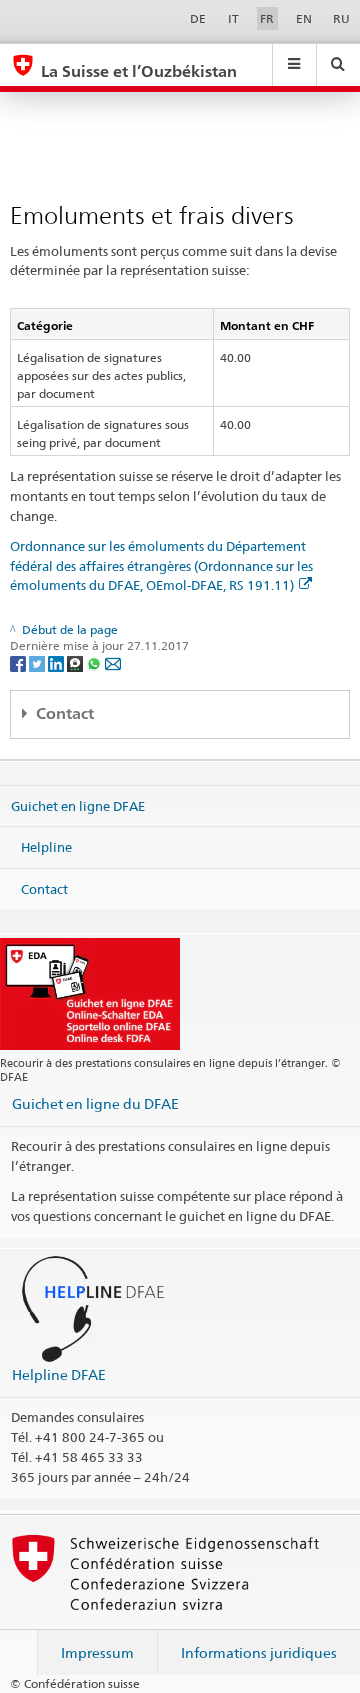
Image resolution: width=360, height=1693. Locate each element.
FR (267, 18)
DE (198, 18)
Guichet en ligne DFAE (78, 805)
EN (304, 18)
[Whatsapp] (95, 662)
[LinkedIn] (57, 662)
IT (233, 18)
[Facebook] (19, 662)
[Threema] (76, 662)
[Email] (113, 662)
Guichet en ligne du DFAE (95, 1103)
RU (341, 18)
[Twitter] (38, 662)
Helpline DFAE (59, 1374)
